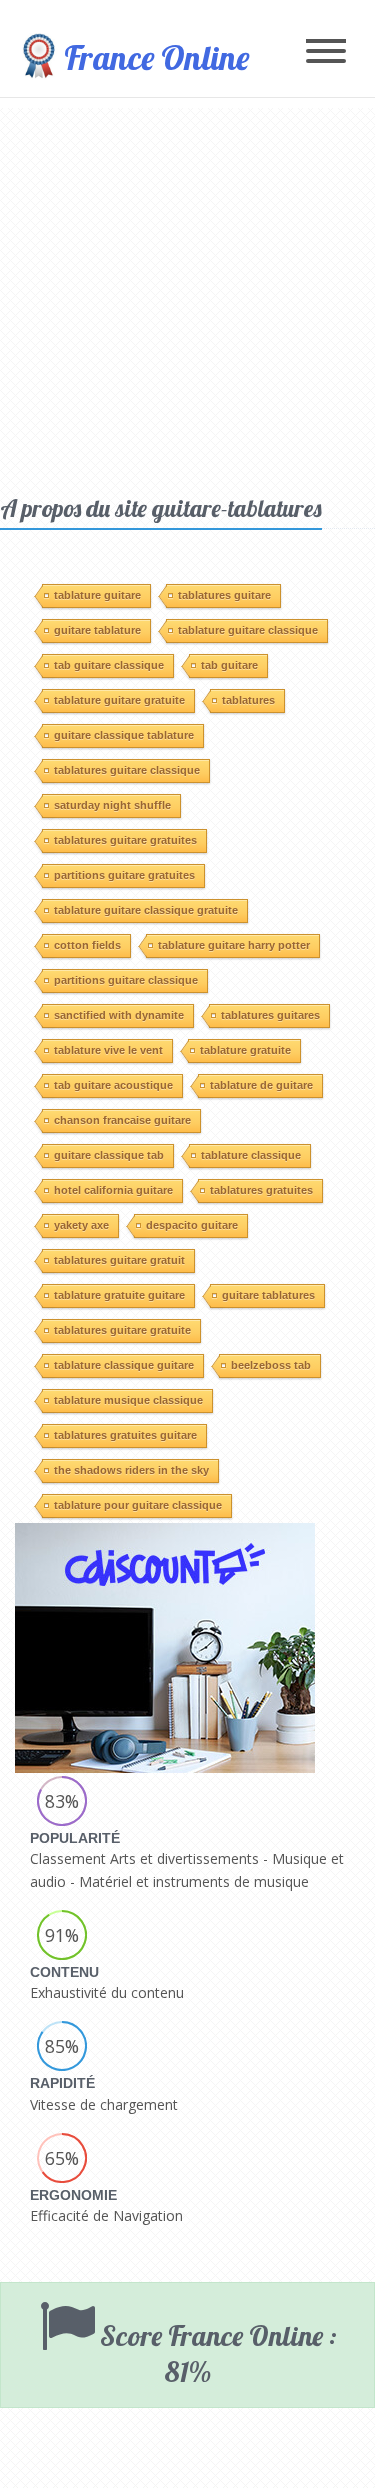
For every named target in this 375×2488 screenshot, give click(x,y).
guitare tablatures (268, 1295)
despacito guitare (192, 1225)
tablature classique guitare (124, 1365)
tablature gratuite (245, 1050)
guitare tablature (97, 630)
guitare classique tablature (124, 735)
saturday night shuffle (112, 805)
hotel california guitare (113, 1190)
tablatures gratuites (261, 1190)
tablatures (248, 700)
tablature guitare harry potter (234, 945)
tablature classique (251, 1155)
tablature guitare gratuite (119, 700)
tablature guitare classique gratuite (146, 910)
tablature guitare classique (248, 630)
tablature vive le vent (108, 1050)
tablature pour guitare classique (138, 1505)
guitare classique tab (109, 1155)
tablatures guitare (224, 595)
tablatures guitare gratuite (122, 1330)
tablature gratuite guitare (119, 1295)
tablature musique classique (128, 1400)
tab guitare (229, 665)
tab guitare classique (109, 665)
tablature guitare (97, 595)
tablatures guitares (270, 1015)
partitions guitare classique (126, 980)
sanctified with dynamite (119, 1015)
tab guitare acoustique (113, 1085)
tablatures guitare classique (127, 770)
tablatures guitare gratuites (125, 840)
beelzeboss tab (271, 1365)
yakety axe (81, 1225)
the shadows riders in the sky (131, 1470)
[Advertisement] (187, 295)
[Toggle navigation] (326, 52)
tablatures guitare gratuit (119, 1260)
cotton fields (87, 945)
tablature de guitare (261, 1085)
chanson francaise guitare (122, 1120)
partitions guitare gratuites (124, 875)
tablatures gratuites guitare (125, 1435)
